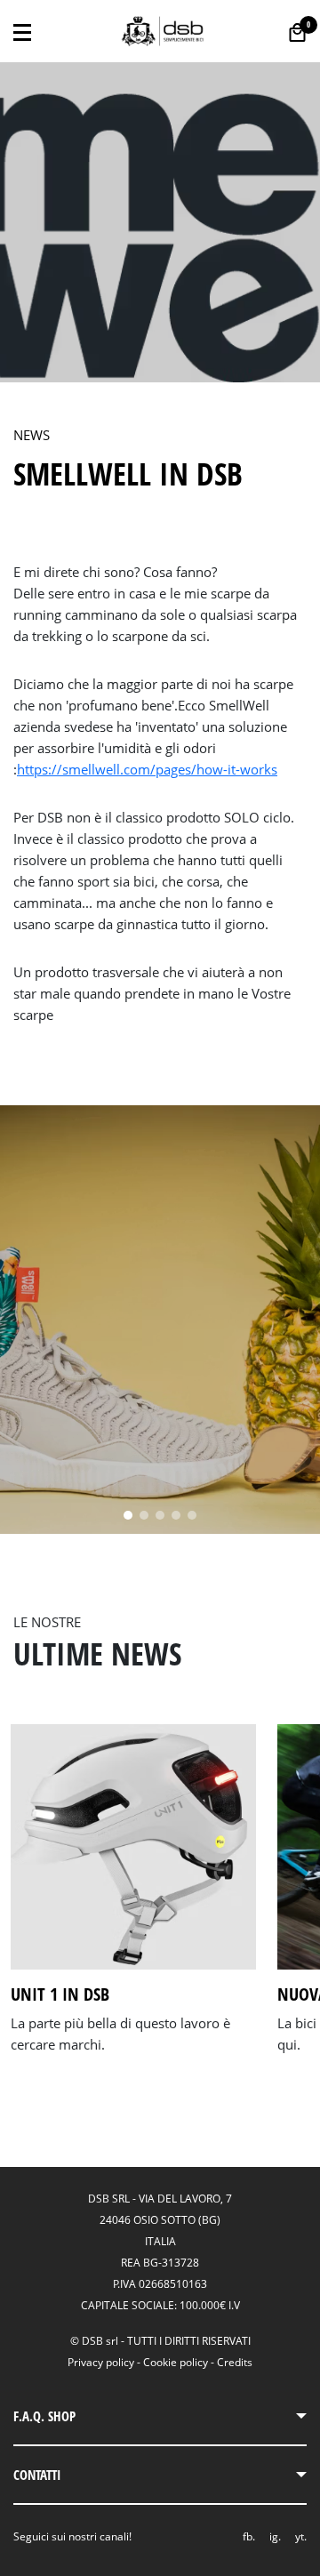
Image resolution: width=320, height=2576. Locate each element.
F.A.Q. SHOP (44, 2416)
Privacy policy (101, 2362)
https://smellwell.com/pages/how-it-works (147, 769)
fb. (249, 2536)
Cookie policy (176, 2362)
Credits (235, 2362)
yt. (301, 2536)
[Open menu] (22, 31)
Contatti (37, 2475)
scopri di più (52, 2067)
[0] (297, 32)
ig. (275, 2536)
